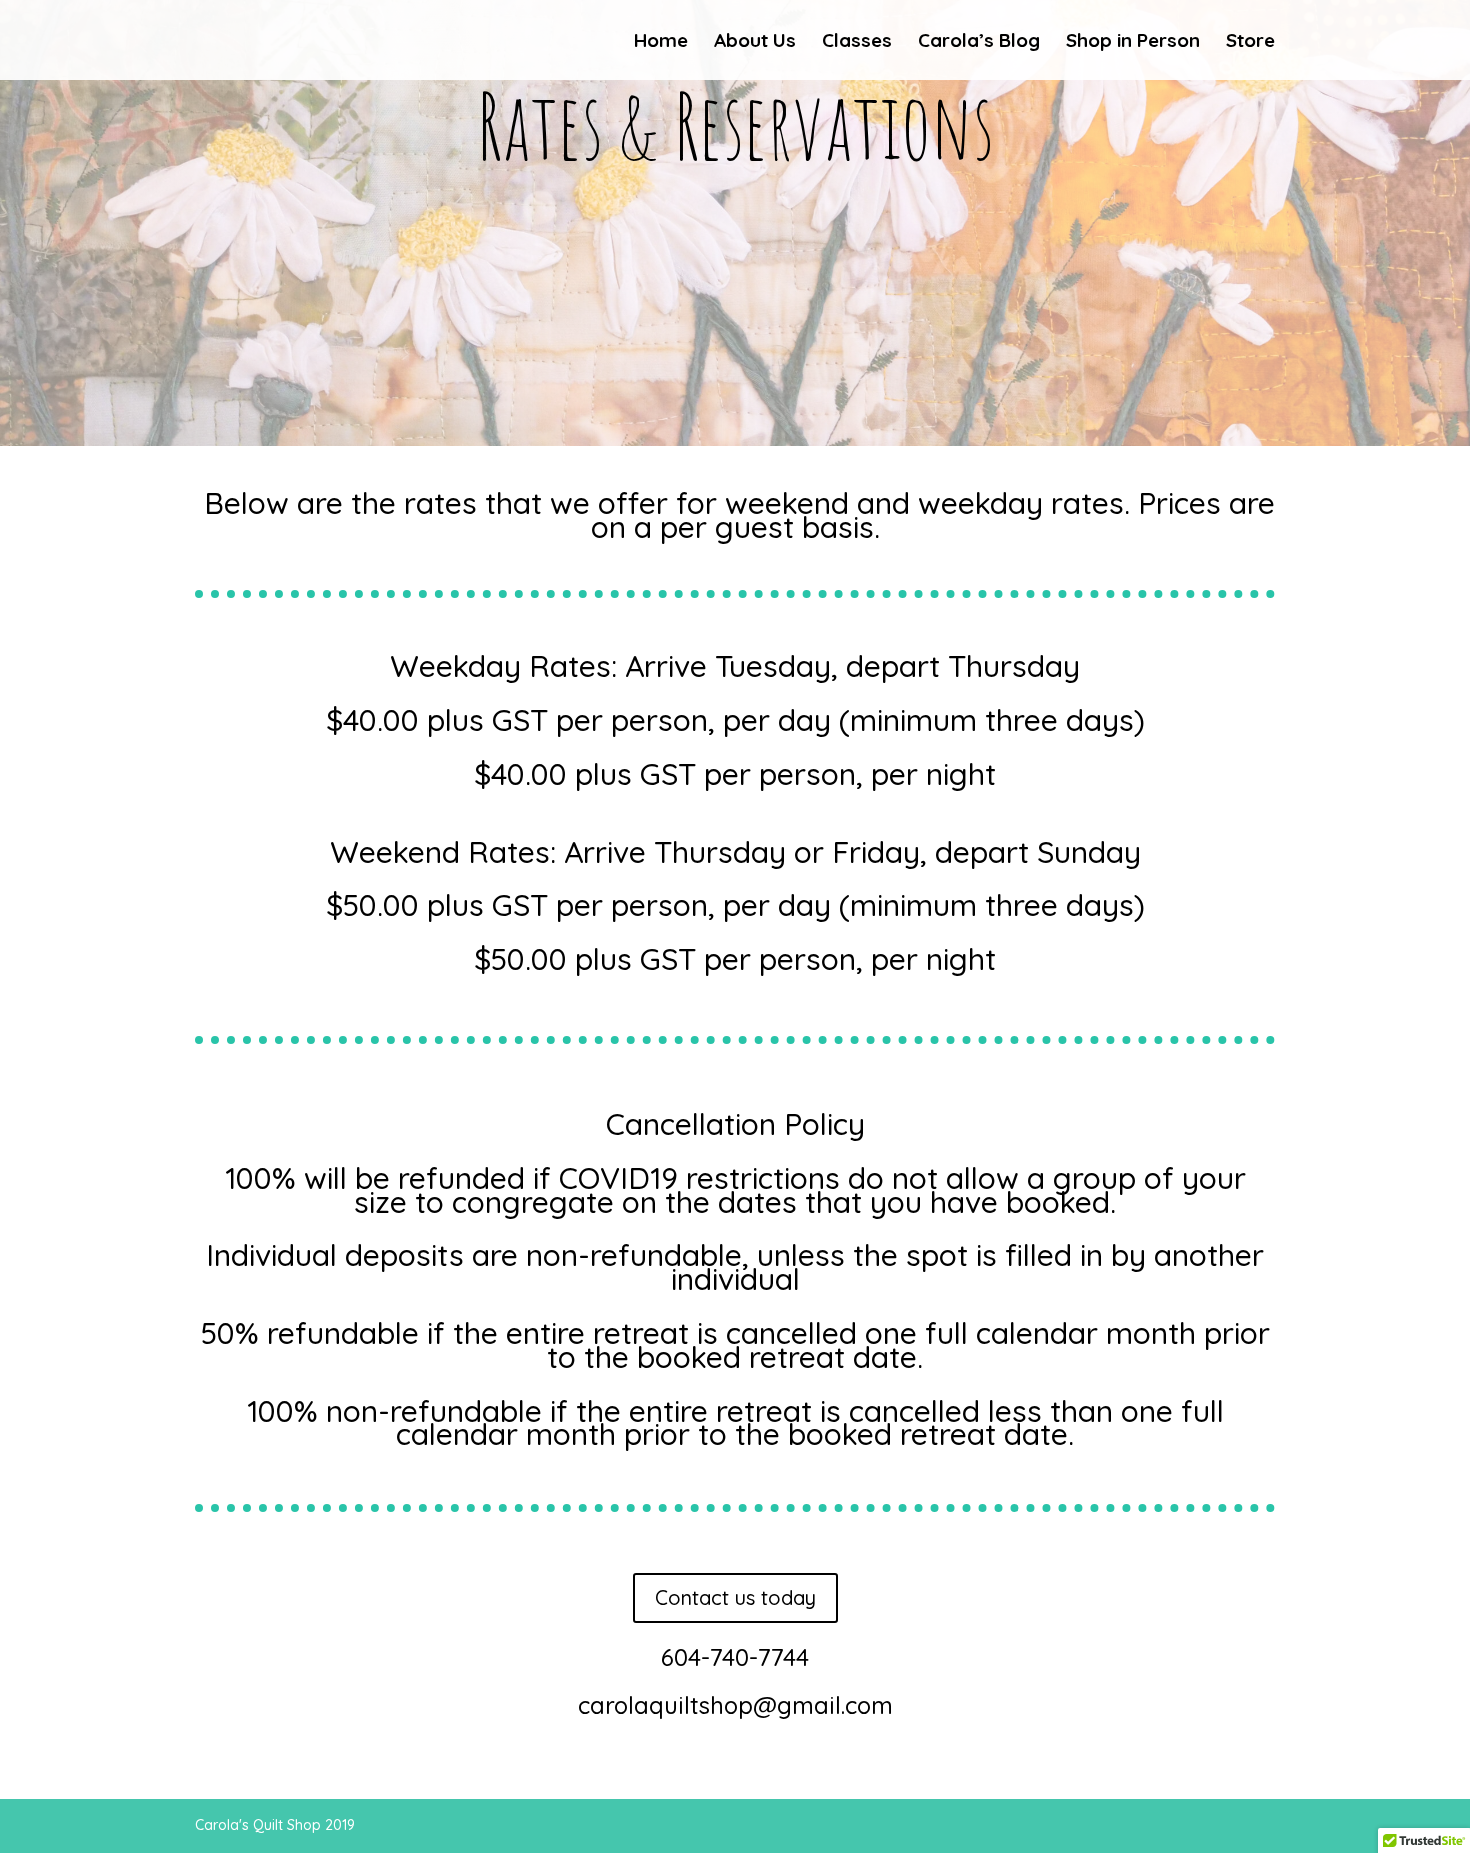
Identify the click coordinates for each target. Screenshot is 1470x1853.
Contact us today (735, 1597)
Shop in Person (1133, 42)
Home (661, 42)
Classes (857, 42)
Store (1250, 42)
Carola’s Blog (979, 42)
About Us (755, 42)
